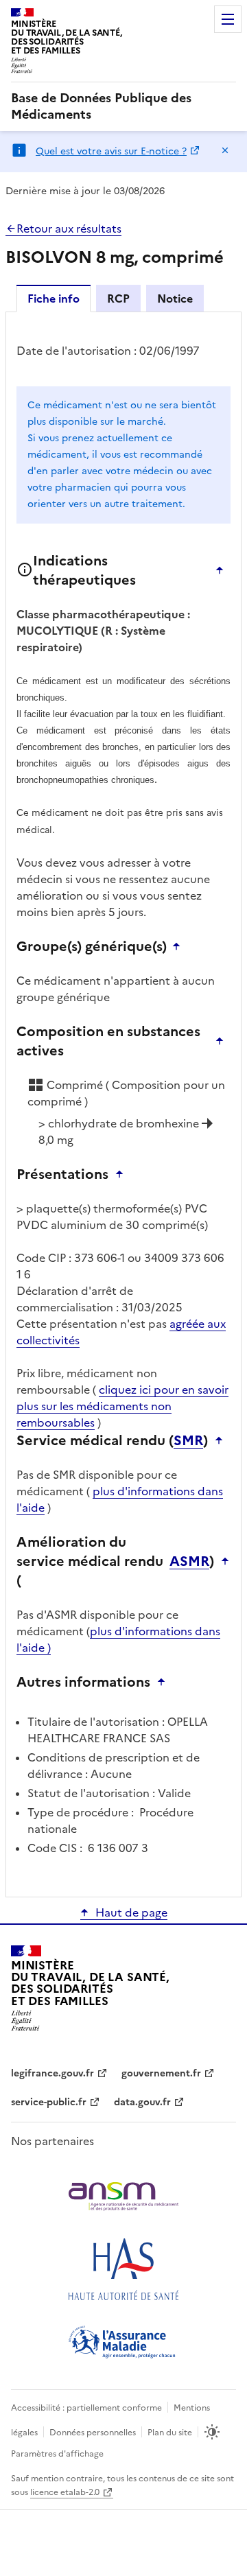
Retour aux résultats (69, 229)
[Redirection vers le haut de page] (223, 570)
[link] (123, 106)
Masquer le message (225, 150)
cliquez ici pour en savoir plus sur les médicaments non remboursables (122, 1406)
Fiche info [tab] (54, 298)
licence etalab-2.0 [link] (65, 2492)
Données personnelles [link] (93, 2433)
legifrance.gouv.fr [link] (52, 2073)
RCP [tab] (118, 298)
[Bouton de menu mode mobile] (228, 19)
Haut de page (131, 1912)
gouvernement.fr (161, 2073)
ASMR (189, 1561)
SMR (188, 1440)
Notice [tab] (175, 298)
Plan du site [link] (170, 2433)
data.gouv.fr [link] (142, 2102)
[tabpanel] (123, 1103)
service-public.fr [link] (49, 2102)
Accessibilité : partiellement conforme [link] (86, 2408)
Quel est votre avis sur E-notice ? (111, 151)
